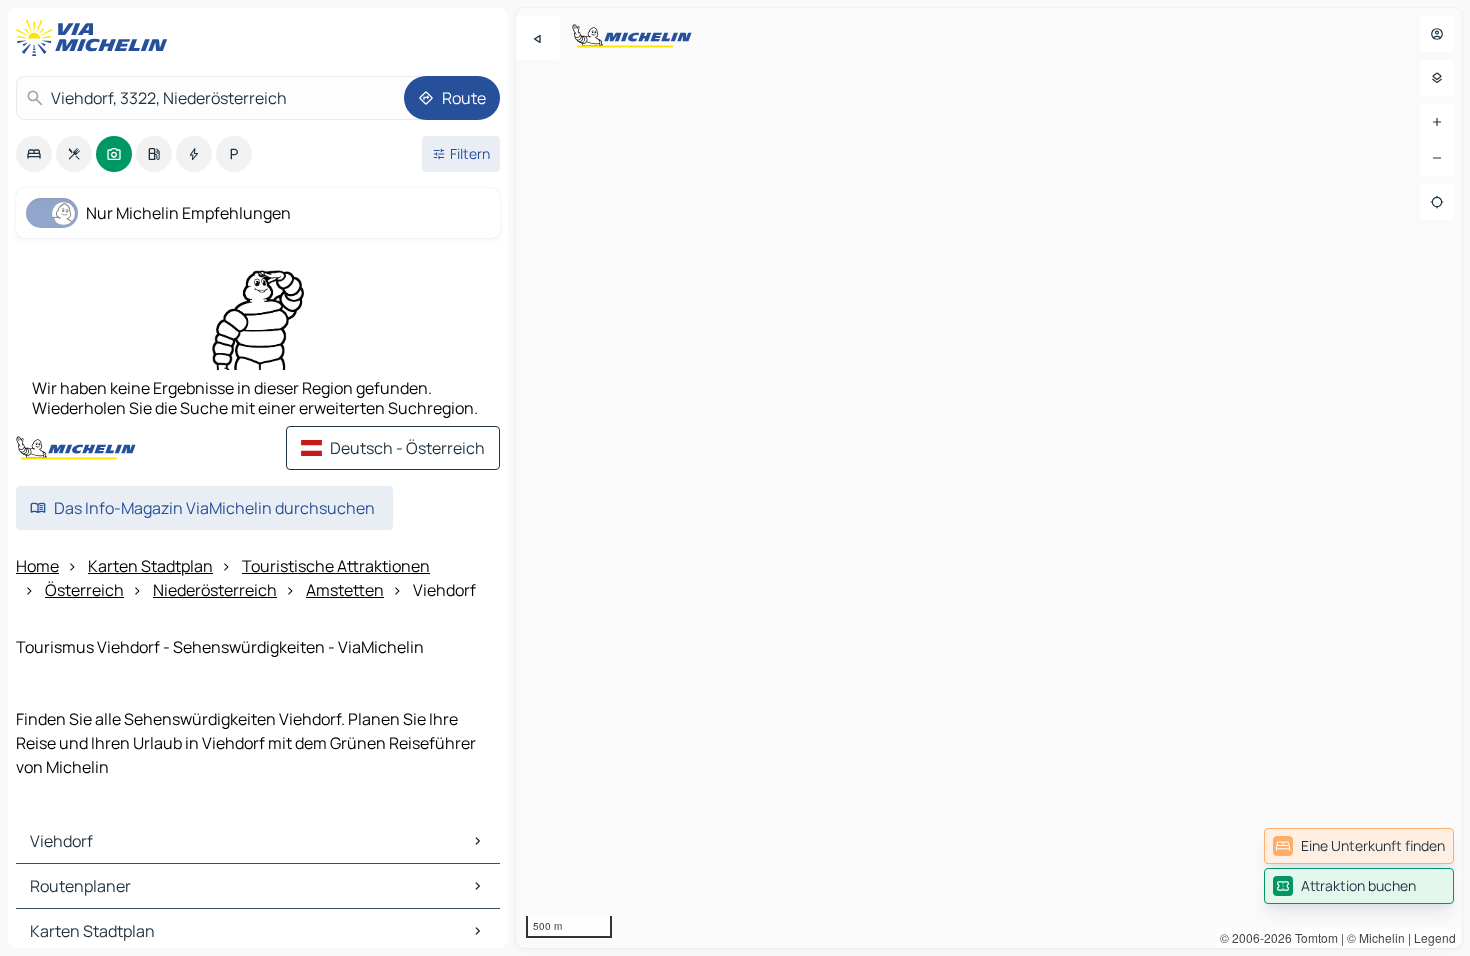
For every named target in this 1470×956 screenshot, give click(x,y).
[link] (1359, 846)
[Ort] (1437, 202)
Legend (1435, 937)
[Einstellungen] (1437, 78)
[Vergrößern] (1437, 122)
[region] (989, 478)
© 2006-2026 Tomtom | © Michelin (1312, 937)
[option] (34, 154)
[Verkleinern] (1437, 158)
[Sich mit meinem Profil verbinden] (1437, 34)
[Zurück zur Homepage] (96, 38)
